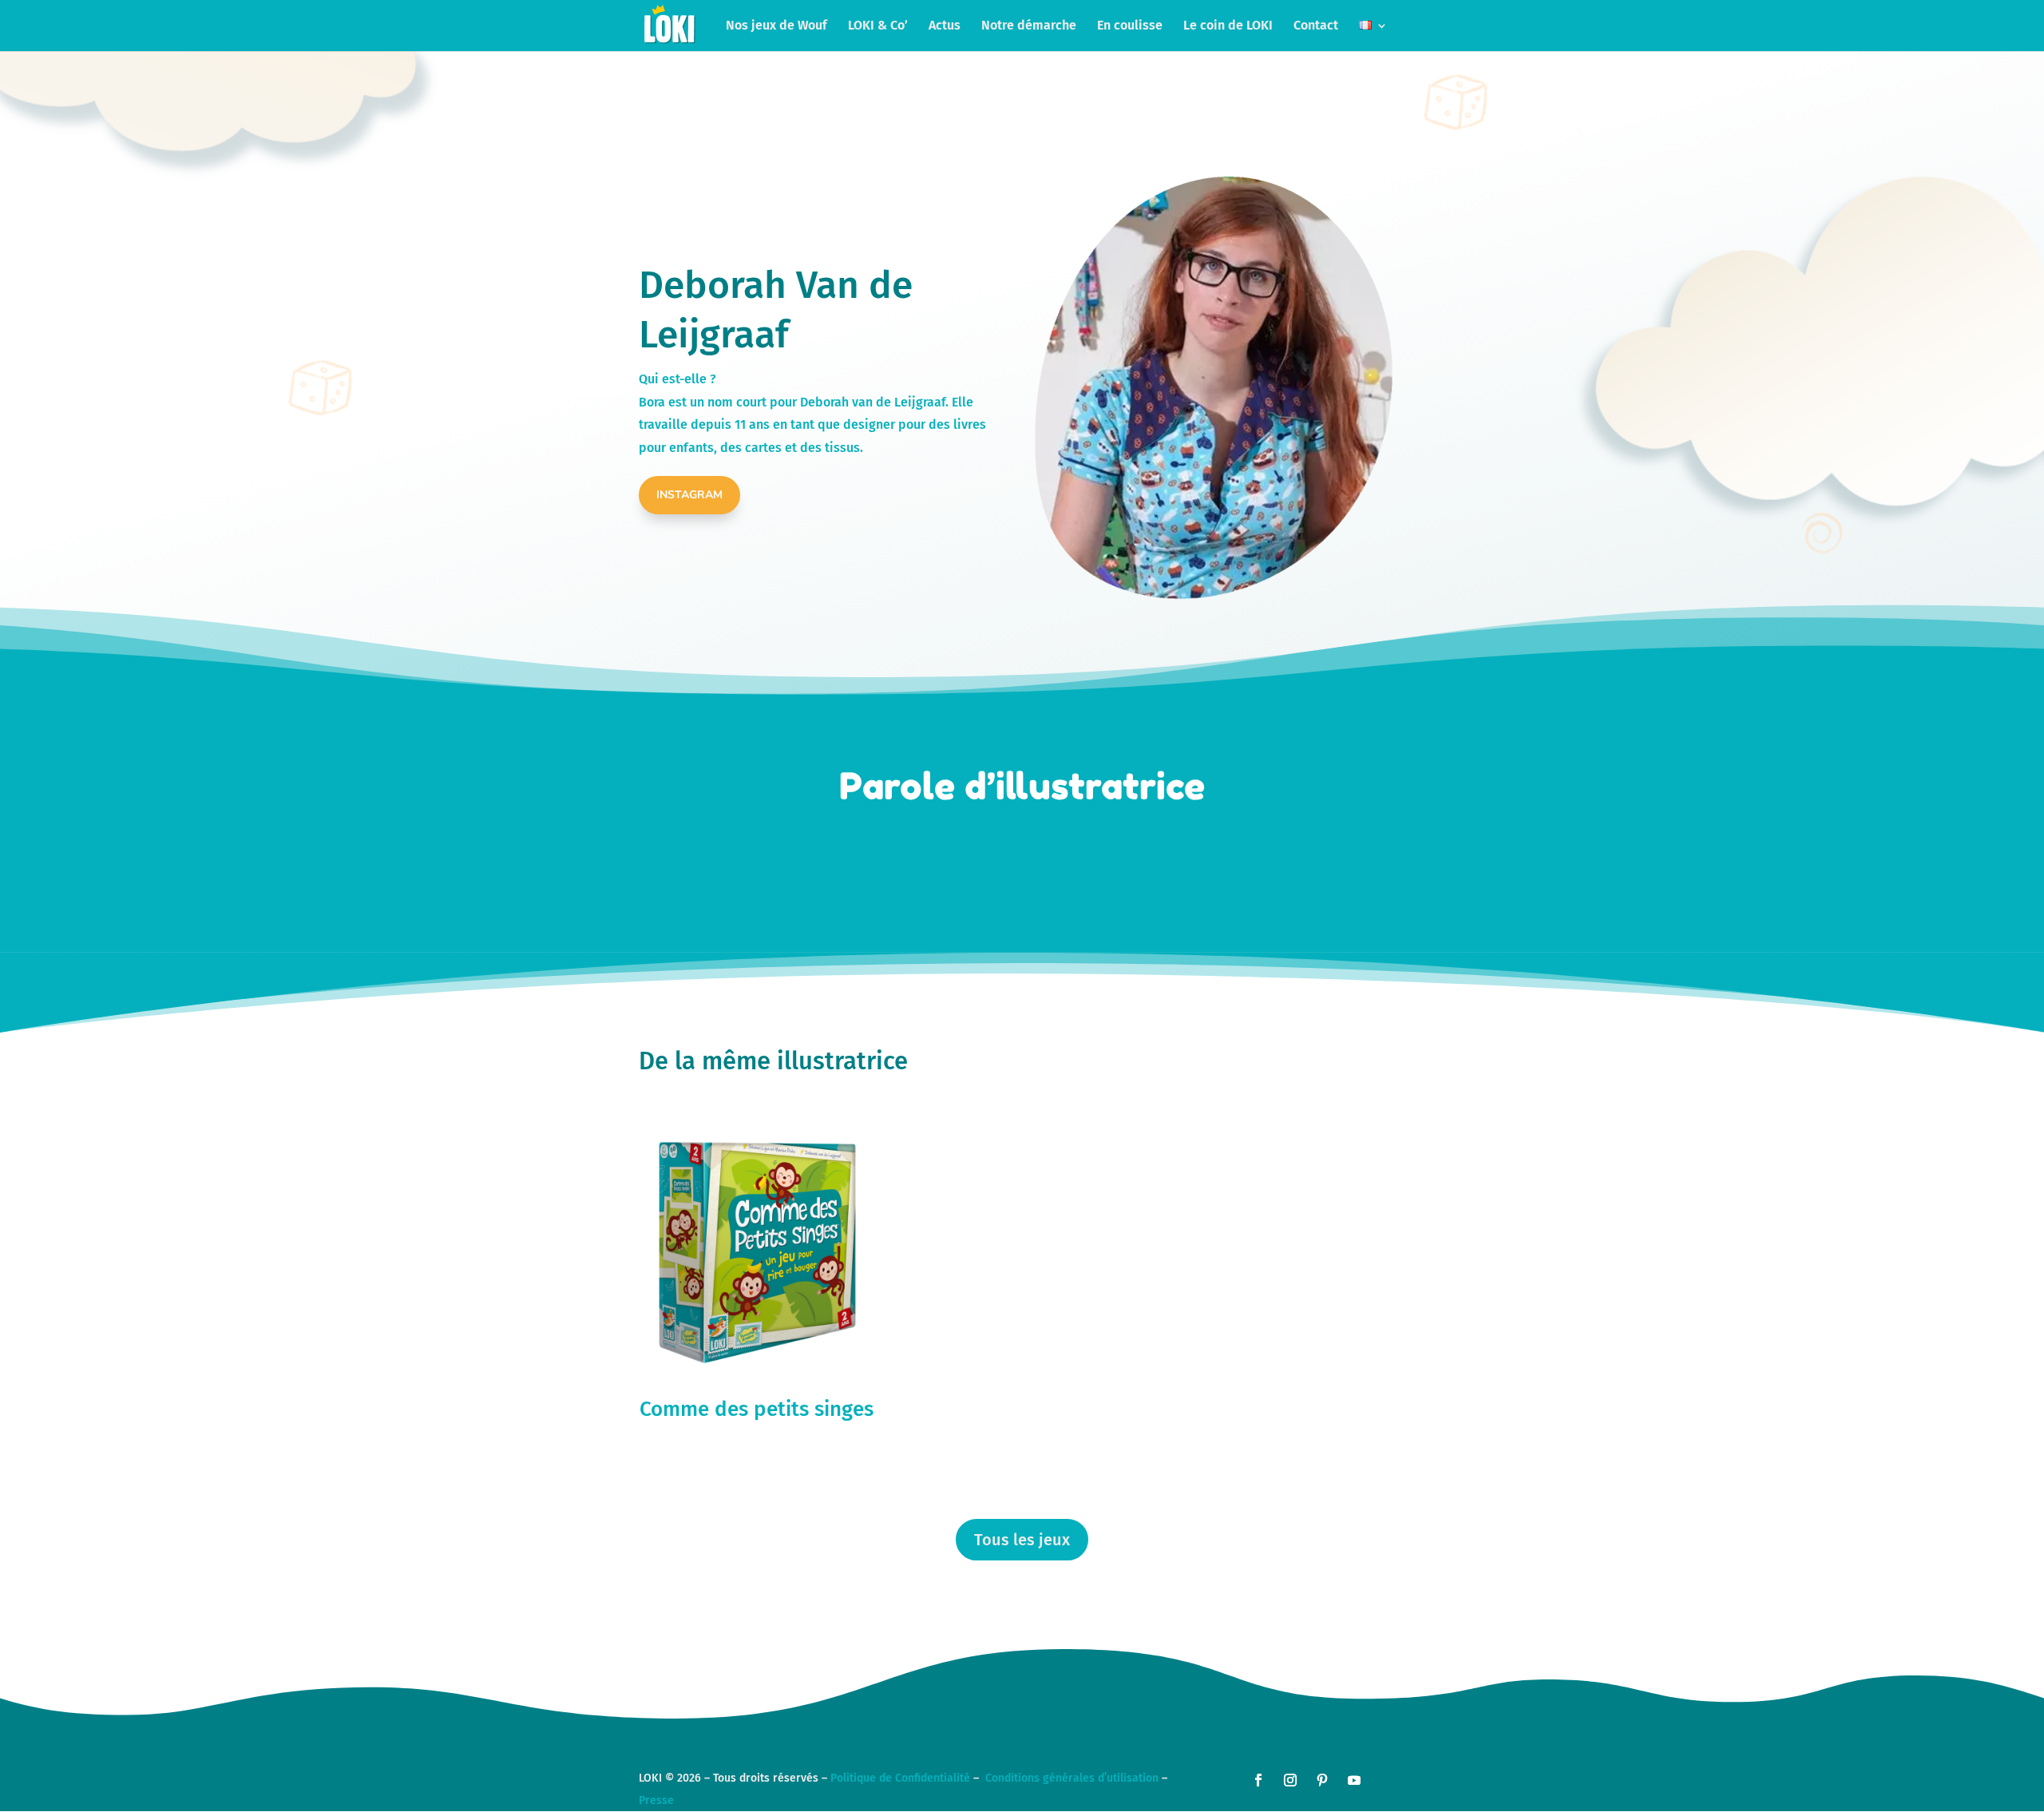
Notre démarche (1029, 26)
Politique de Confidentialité (900, 1778)
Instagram (689, 495)
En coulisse (1130, 26)
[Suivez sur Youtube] (1354, 1780)
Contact (1316, 26)
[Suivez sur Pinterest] (1322, 1780)
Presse (656, 1800)
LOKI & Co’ (878, 26)
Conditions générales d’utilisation (1072, 1778)
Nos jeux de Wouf (776, 26)
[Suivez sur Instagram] (1290, 1780)
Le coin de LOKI (1228, 26)
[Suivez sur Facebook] (1258, 1780)
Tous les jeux (1022, 1540)
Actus (945, 26)
